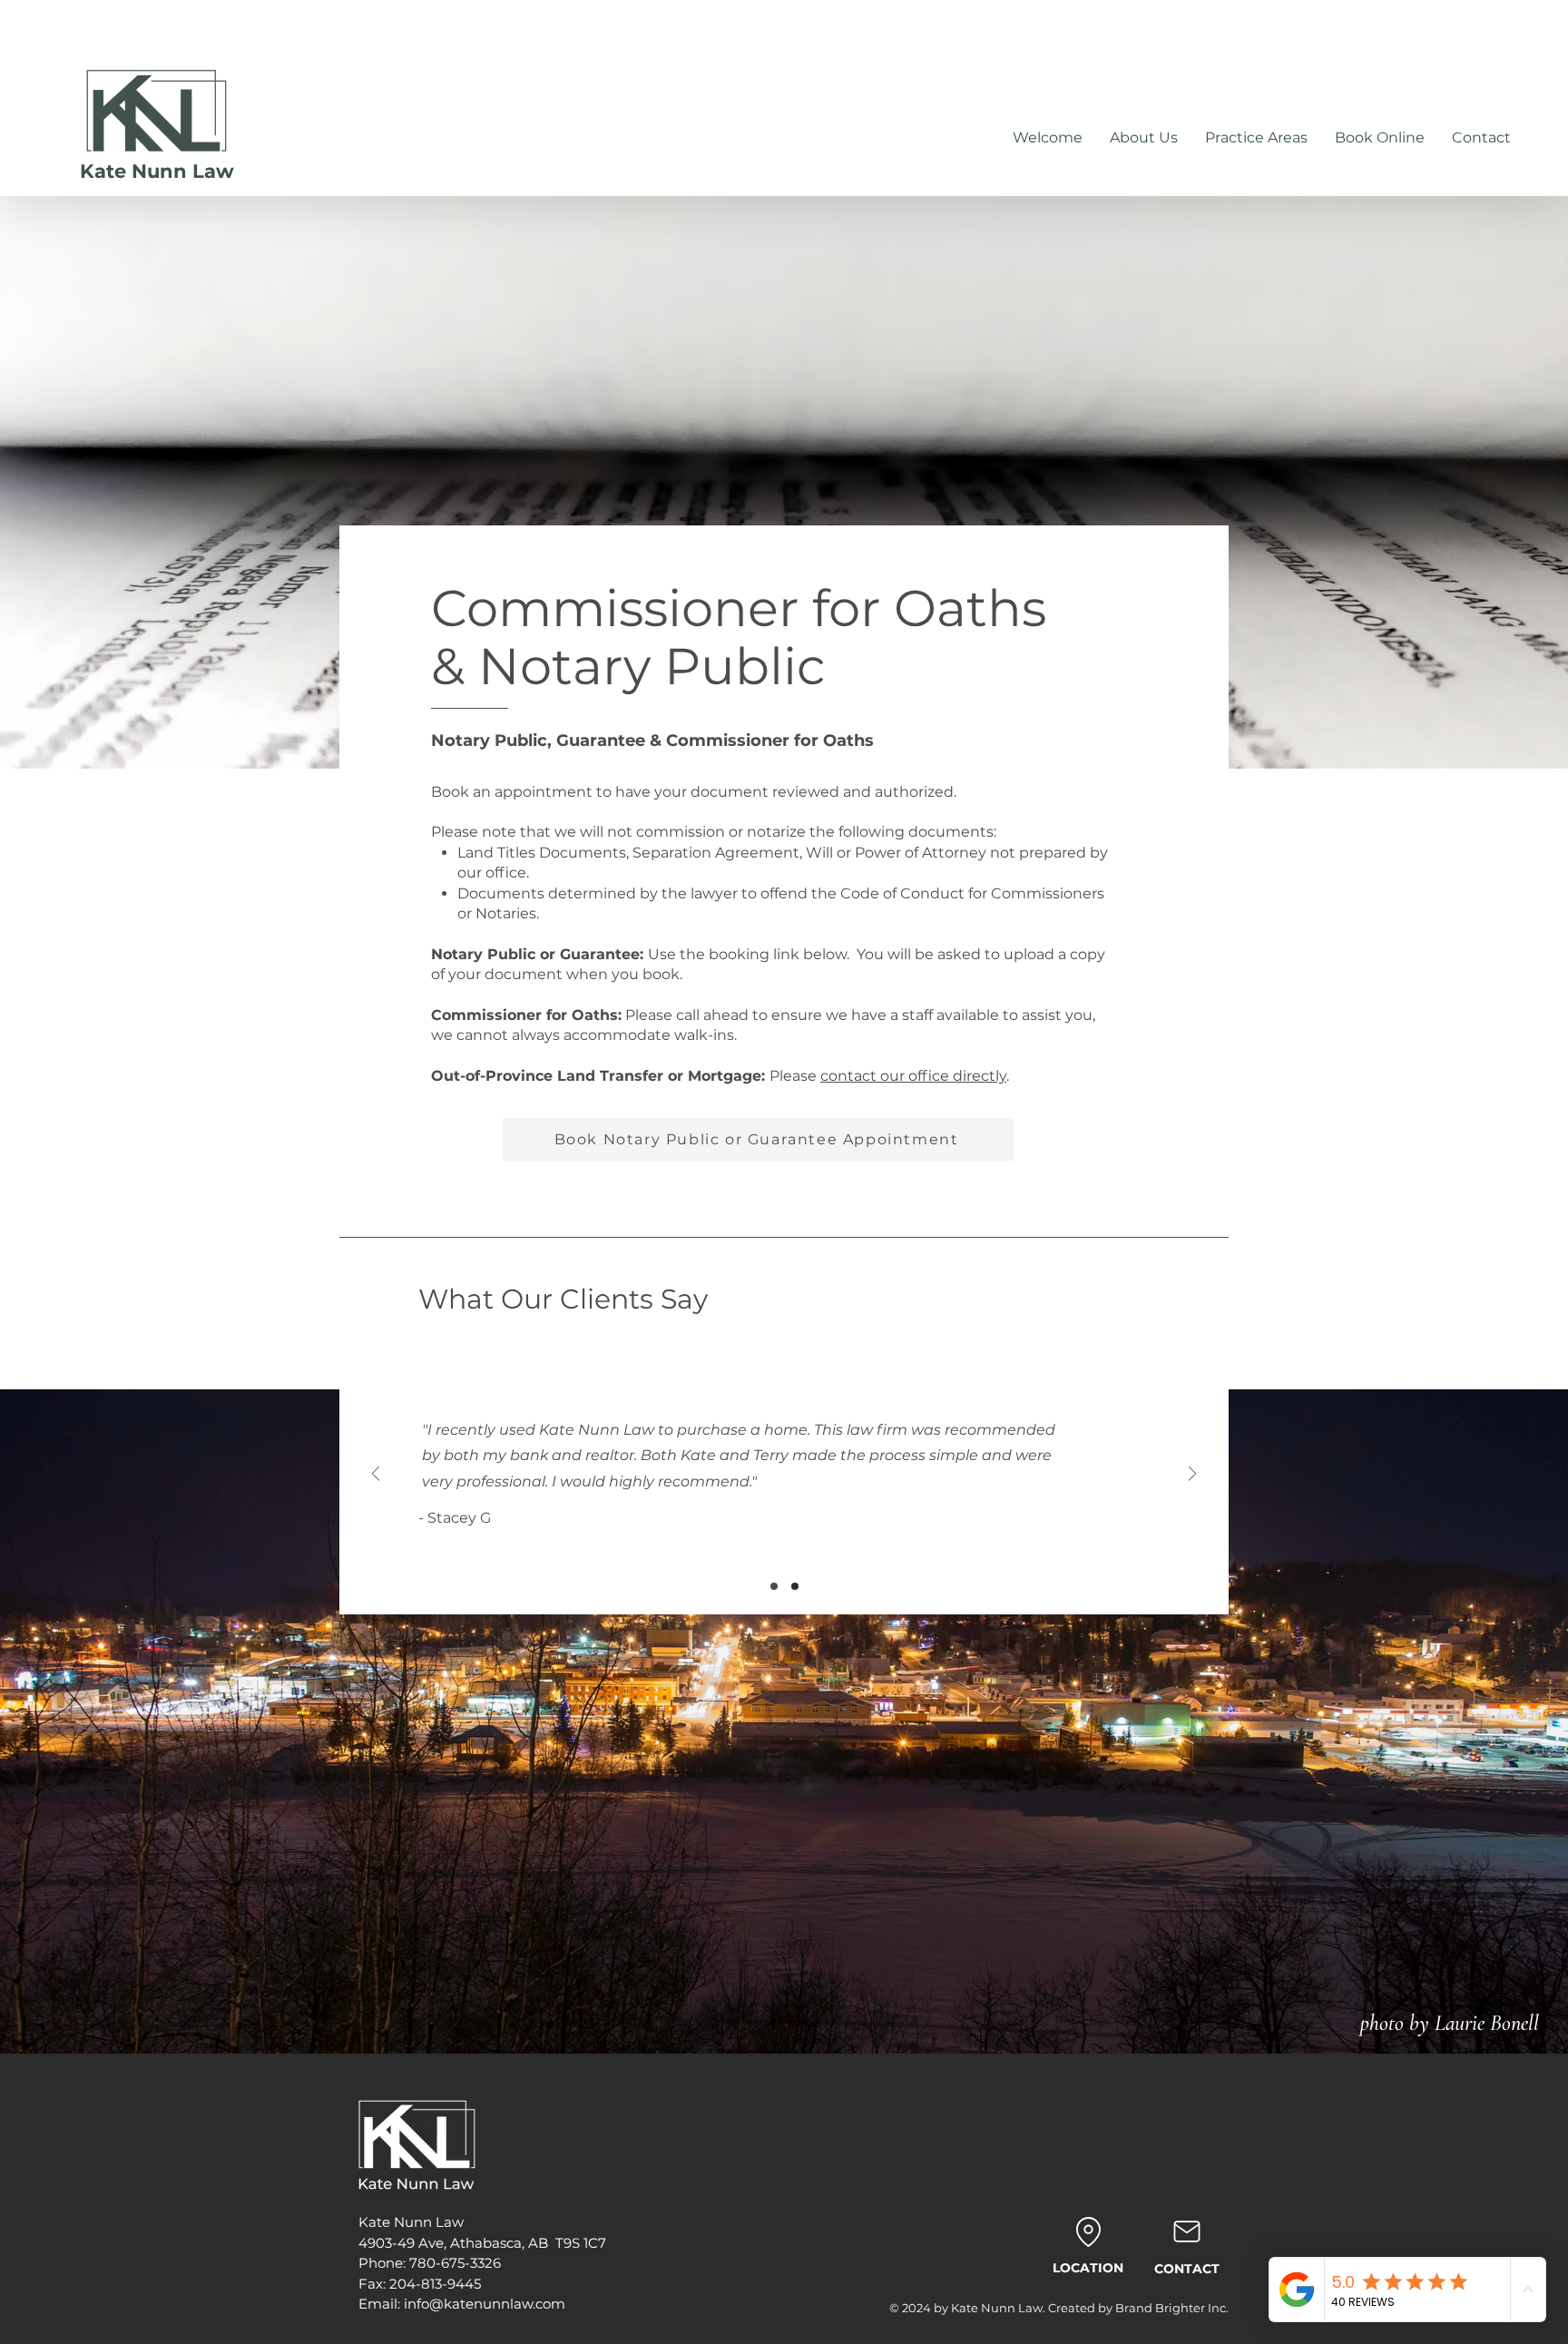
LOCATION (1088, 2268)
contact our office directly (913, 1076)
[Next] (1192, 1475)
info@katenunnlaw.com (485, 2304)
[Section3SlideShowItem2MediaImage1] (795, 1586)
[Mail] (1186, 2231)
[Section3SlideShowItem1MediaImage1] (774, 1586)
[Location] (1088, 2231)
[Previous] (376, 1475)
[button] (1380, 137)
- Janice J (464, 1510)
